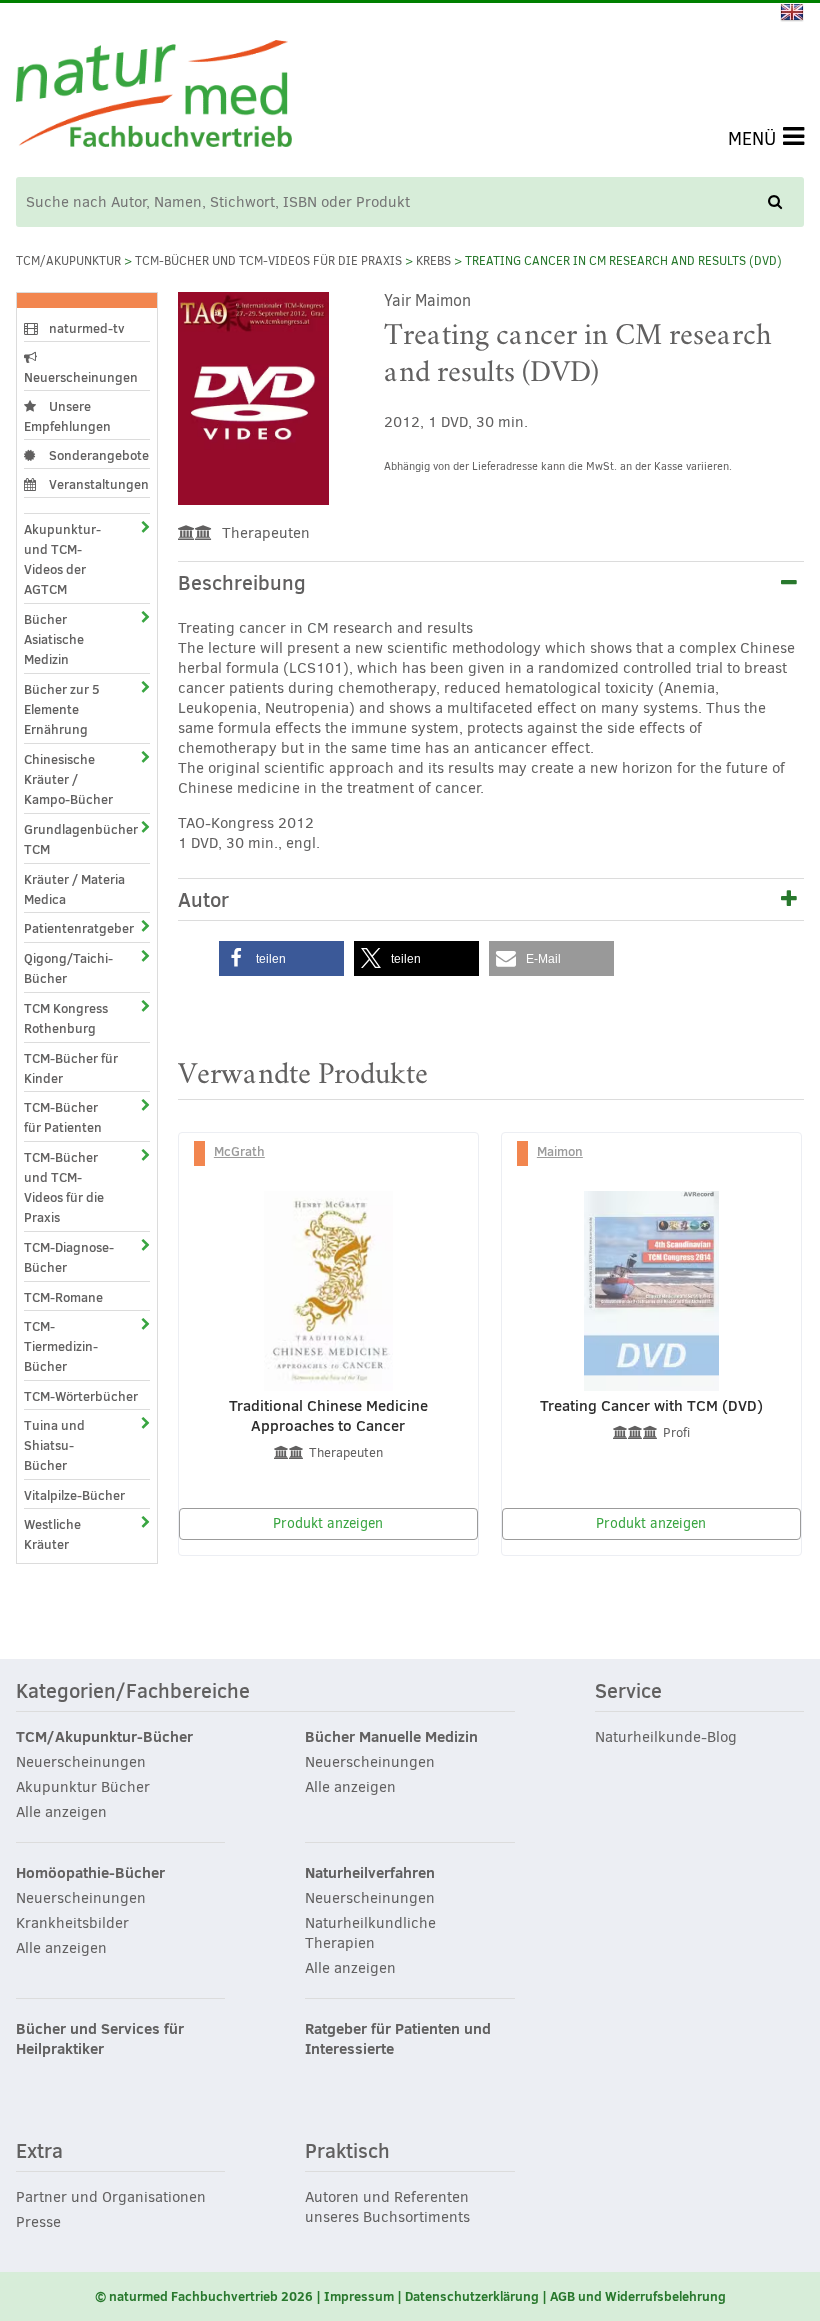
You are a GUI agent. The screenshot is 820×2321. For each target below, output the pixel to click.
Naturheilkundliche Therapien (370, 1933)
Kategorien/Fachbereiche (133, 1692)
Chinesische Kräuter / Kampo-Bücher (68, 779)
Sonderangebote (97, 455)
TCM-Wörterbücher (81, 1396)
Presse (38, 2222)
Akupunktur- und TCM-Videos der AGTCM (62, 559)
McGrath (239, 1151)
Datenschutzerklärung (472, 2296)
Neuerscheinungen (81, 377)
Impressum (359, 2296)
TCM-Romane (63, 1297)
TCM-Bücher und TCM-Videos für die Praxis (268, 261)
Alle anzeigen (61, 1812)
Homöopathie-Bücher (90, 1873)
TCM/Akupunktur (68, 261)
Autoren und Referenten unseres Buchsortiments (387, 2207)
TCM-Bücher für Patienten (63, 1117)
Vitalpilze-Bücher (74, 1495)
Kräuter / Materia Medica (74, 889)
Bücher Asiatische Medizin (54, 639)
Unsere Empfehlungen (67, 416)
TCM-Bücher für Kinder (71, 1068)
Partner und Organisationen (111, 2197)
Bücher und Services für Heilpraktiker (100, 2039)
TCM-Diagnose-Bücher (69, 1257)
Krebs (433, 261)
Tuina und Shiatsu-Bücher (54, 1445)
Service (628, 1692)
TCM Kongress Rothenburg (66, 1018)
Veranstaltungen (97, 484)
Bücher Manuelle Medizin (391, 1737)
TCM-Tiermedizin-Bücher (61, 1346)
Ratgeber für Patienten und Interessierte (398, 2039)
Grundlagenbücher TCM (69, 839)
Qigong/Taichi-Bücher (68, 968)
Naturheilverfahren (370, 1873)
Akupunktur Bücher (83, 1787)
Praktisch (347, 2152)
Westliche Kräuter (52, 1534)
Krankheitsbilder (72, 1923)
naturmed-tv (85, 328)
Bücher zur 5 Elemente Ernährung (62, 709)
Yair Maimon (427, 300)
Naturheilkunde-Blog (666, 1737)
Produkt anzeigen (328, 1523)
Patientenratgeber (69, 928)
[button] (281, 958)
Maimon (560, 1151)
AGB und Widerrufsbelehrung (638, 2296)
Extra (39, 2152)
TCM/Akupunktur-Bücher (104, 1737)
